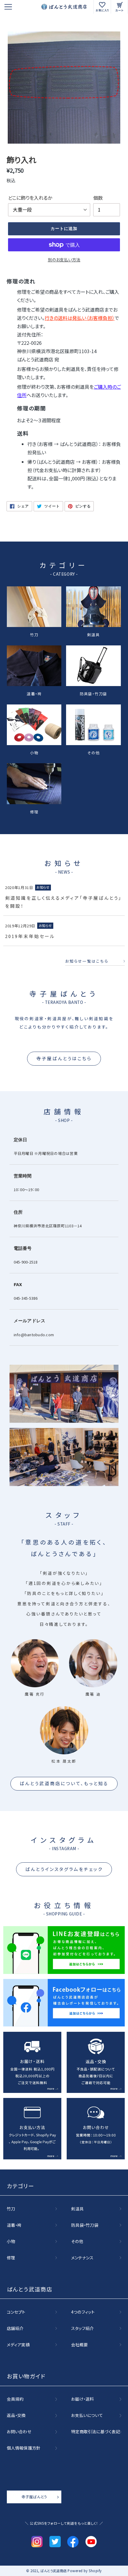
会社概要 (80, 2345)
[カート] (120, 7)
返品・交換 (16, 2415)
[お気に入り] (102, 7)
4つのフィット (83, 2312)
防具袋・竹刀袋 (93, 693)
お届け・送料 (83, 2399)
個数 (98, 198)
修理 (34, 811)
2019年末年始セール (30, 936)
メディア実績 (18, 2345)
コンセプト (16, 2312)
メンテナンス (82, 2258)
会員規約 (15, 2399)
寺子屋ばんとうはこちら (64, 1058)
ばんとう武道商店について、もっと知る (64, 1783)
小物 (34, 752)
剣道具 (93, 634)
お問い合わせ (19, 2432)
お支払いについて (87, 2415)
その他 (94, 752)
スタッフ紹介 (83, 2329)
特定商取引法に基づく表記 (96, 2432)
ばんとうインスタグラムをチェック (64, 1869)
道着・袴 (34, 693)
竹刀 (34, 634)
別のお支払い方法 (64, 260)
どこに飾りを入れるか (30, 198)
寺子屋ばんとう (34, 2497)
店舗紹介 (15, 2329)
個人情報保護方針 (24, 2448)
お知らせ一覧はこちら (87, 961)
